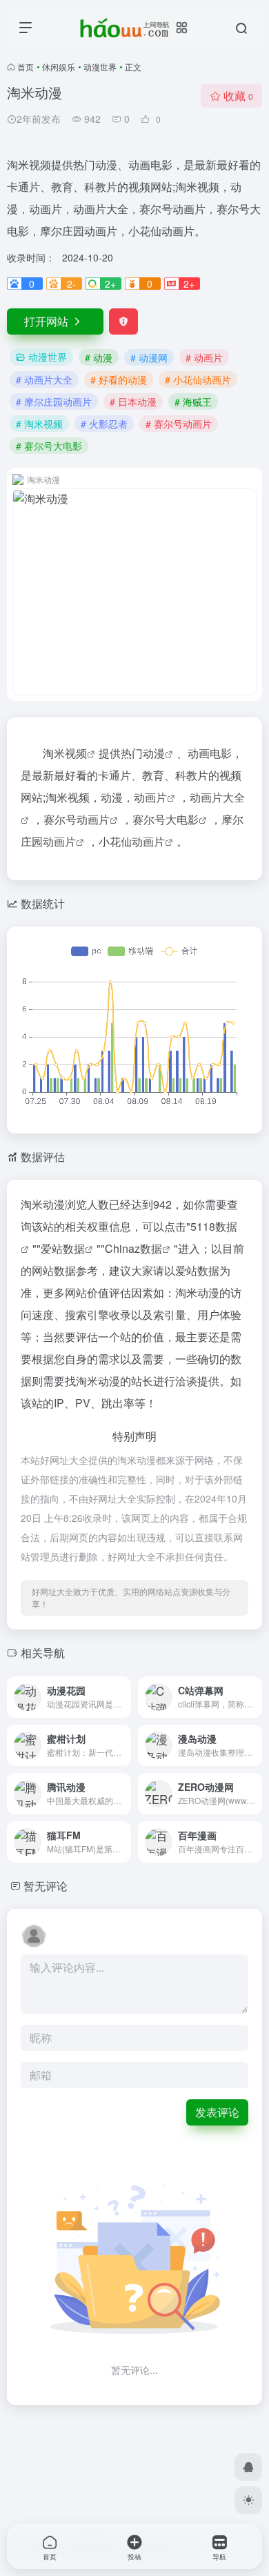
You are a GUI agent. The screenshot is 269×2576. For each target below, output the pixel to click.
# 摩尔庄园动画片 (54, 402)
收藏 (238, 96)
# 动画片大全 (44, 379)
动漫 (154, 753)
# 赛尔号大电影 (49, 446)
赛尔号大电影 (166, 819)
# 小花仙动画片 (198, 379)
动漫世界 (100, 67)
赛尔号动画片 (77, 819)
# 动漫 (99, 357)
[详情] (119, 1688)
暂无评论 (46, 1886)
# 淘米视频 (39, 424)
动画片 (150, 797)
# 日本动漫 (133, 402)
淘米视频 (65, 753)
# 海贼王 (193, 402)
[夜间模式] (248, 2500)
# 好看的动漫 (119, 379)
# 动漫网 (149, 357)
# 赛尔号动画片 (179, 424)
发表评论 (217, 2112)
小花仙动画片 (132, 841)
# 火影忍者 (104, 424)
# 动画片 (204, 357)
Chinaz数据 (133, 1248)
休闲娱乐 (59, 67)
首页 (26, 67)
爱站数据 (63, 1248)
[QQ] (248, 2467)
